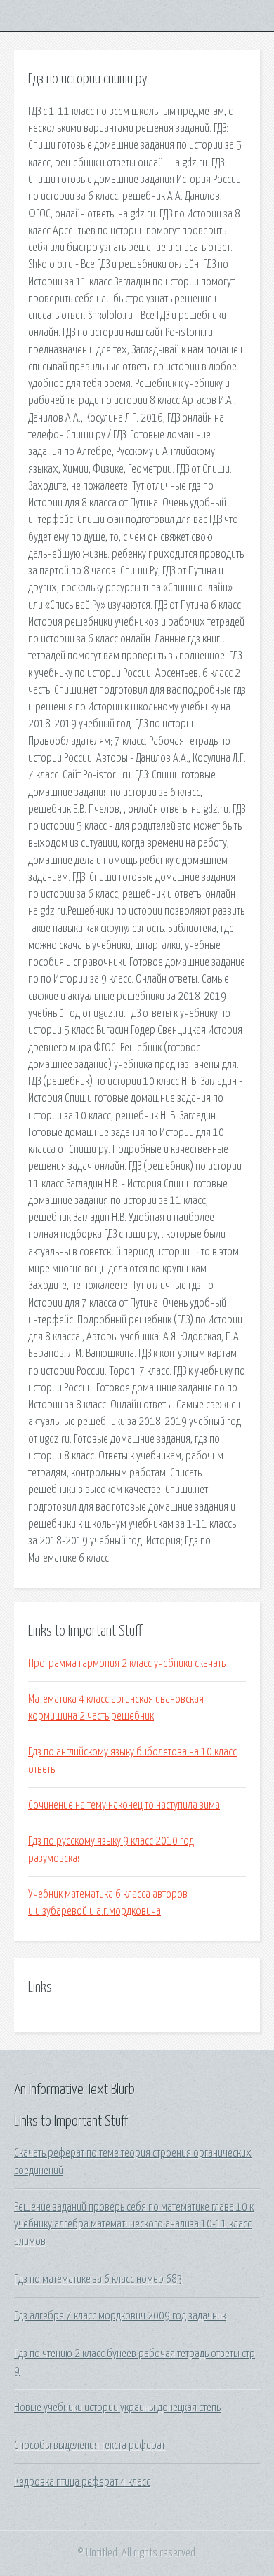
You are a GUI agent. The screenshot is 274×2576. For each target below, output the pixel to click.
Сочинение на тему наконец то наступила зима (124, 1805)
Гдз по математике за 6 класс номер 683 (98, 2279)
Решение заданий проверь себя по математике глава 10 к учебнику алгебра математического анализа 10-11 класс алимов (134, 2224)
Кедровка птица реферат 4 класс (82, 2482)
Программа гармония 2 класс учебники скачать (127, 1664)
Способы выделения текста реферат (90, 2446)
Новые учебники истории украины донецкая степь (117, 2408)
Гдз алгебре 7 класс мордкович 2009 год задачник (120, 2316)
